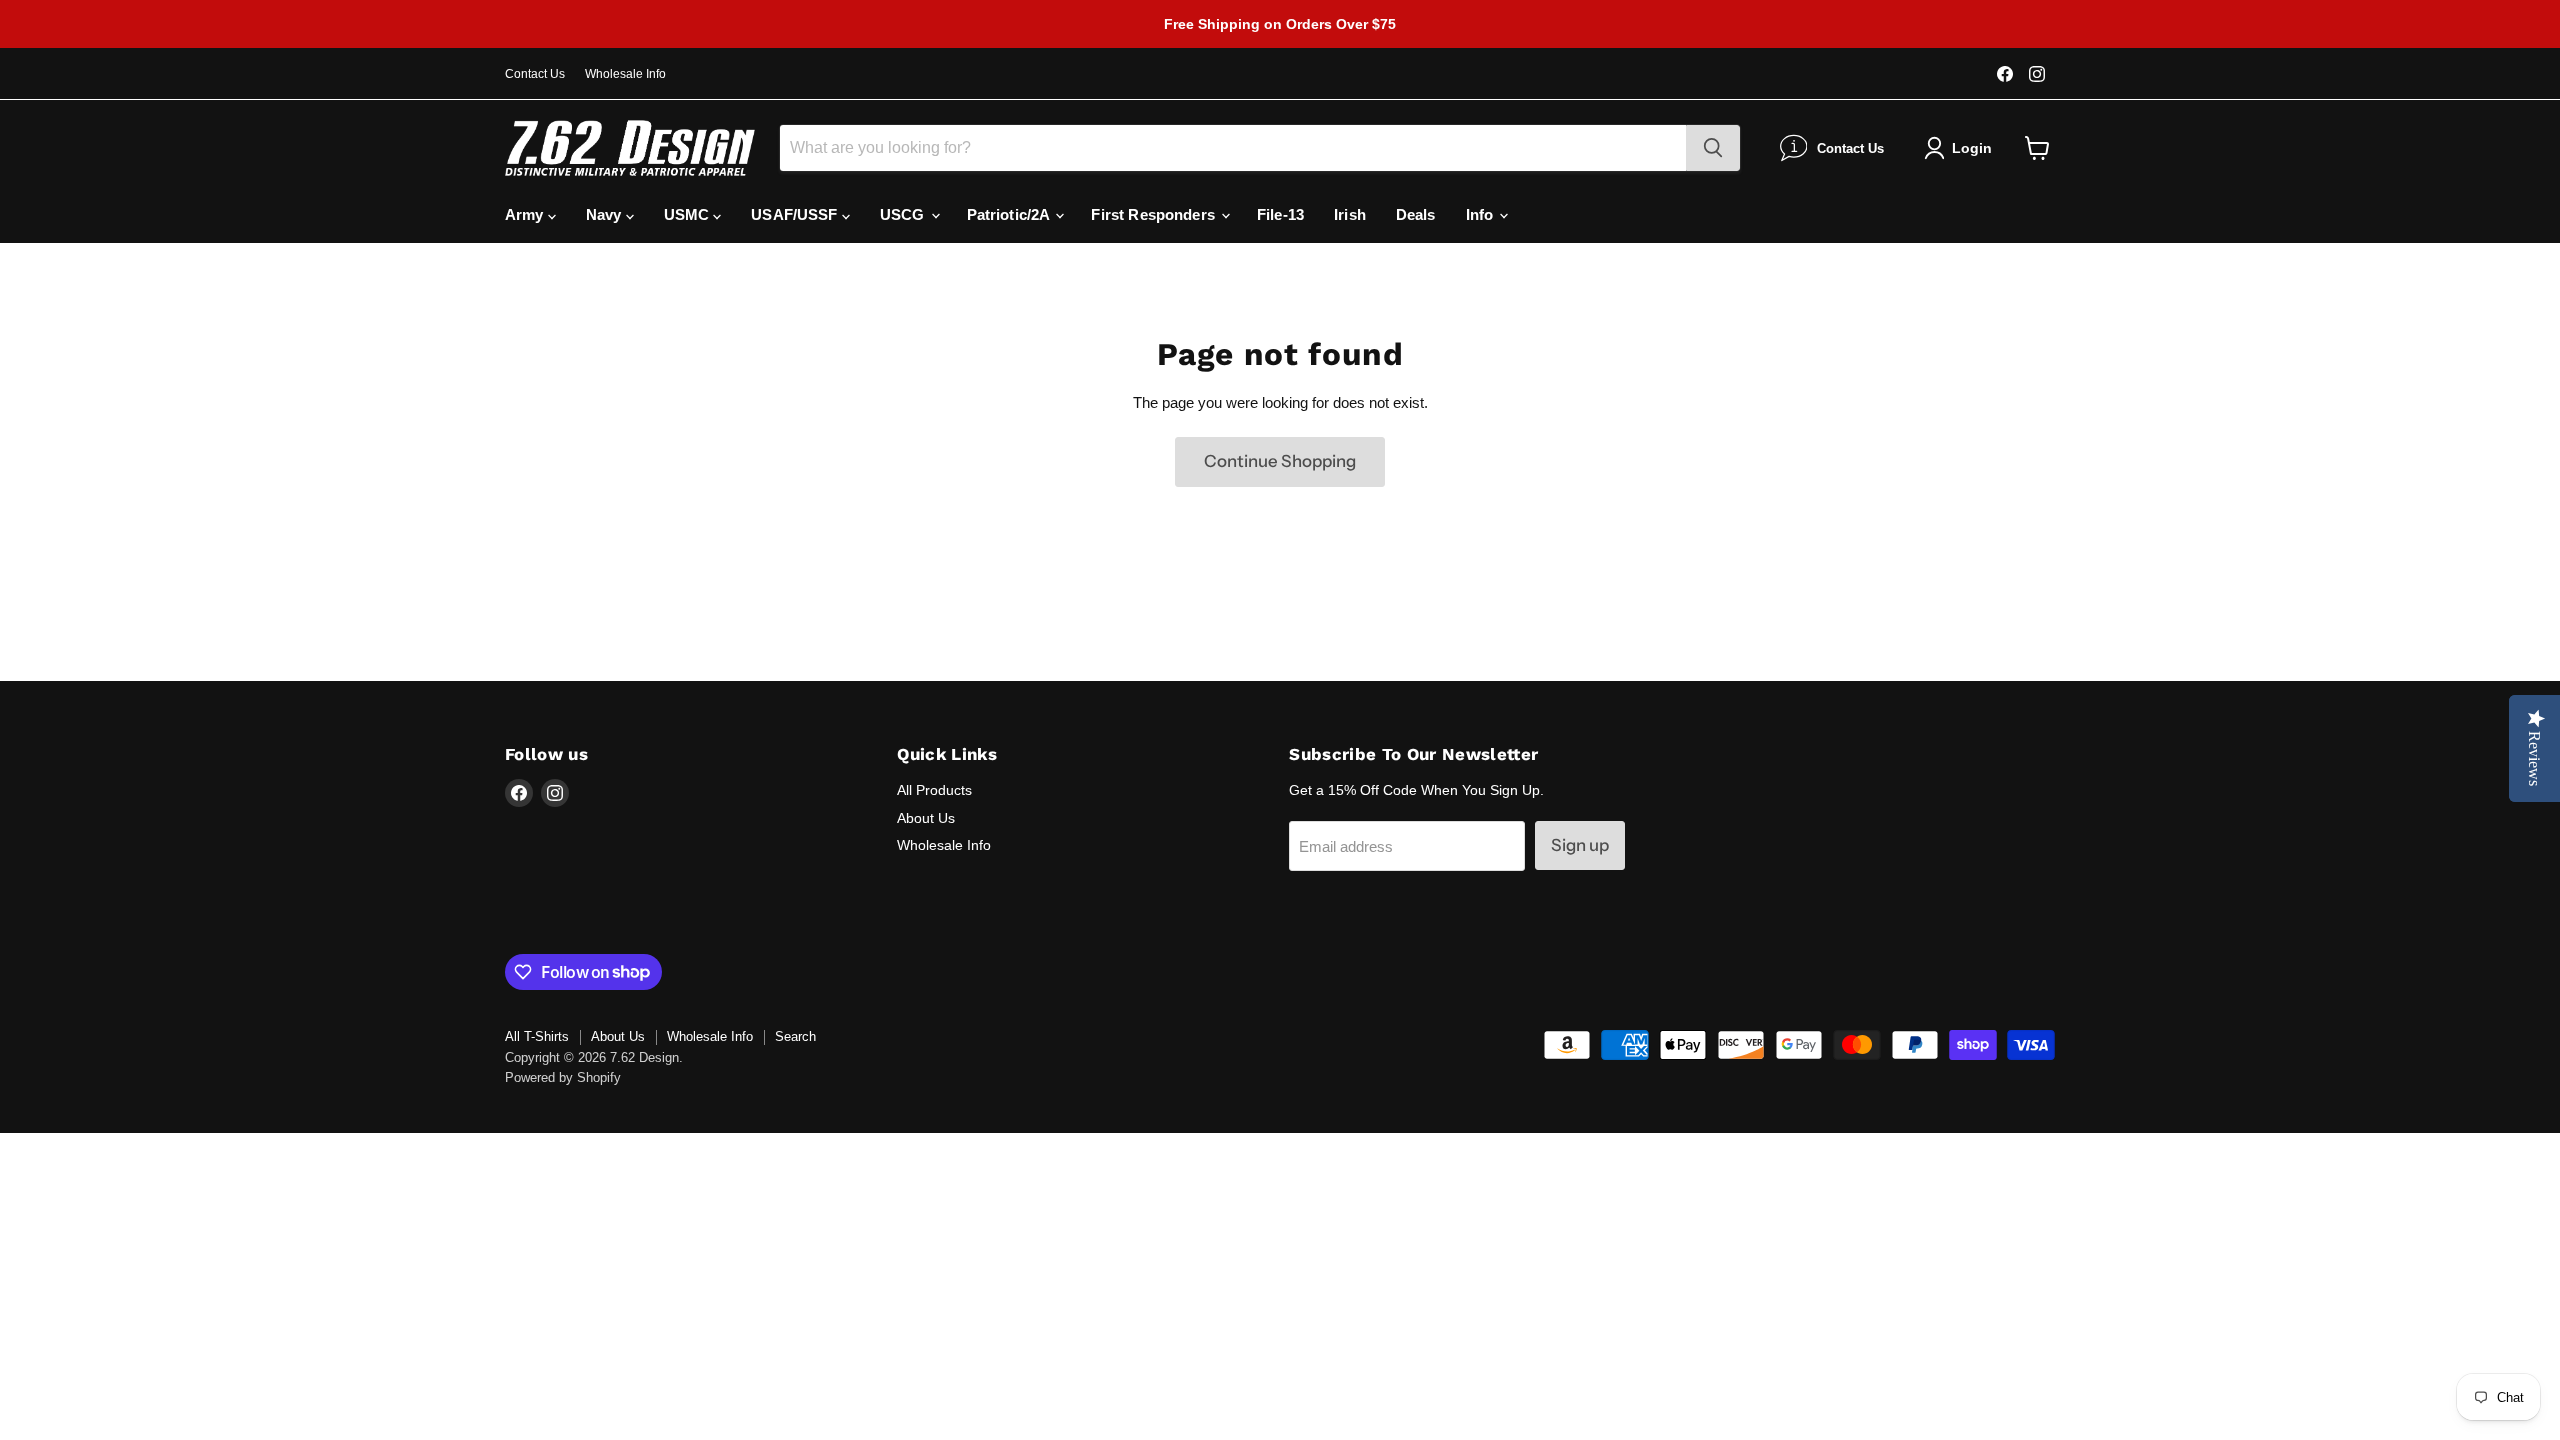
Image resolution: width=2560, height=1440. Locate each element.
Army (526, 214)
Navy (606, 214)
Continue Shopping (1280, 461)
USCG (904, 214)
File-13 (1280, 214)
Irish (1350, 214)
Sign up (1580, 845)
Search (795, 1036)
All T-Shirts (537, 1036)
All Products (934, 790)
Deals (1416, 214)
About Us (926, 818)
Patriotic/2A (1010, 214)
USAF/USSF (796, 214)
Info (1482, 214)
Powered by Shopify (563, 1077)
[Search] (1713, 148)
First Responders (1155, 214)
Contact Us (535, 74)
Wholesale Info (625, 74)
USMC (689, 214)
